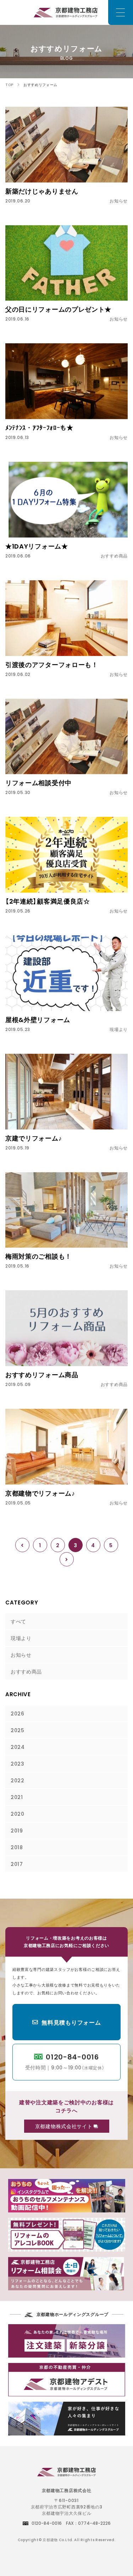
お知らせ (21, 1655)
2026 (18, 1713)
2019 (17, 1830)
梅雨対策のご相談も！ (38, 1256)
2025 (18, 1730)
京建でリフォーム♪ (34, 1138)
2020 (18, 1814)
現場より (21, 1638)
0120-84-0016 (65, 2061)
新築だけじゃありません (42, 191)
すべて (18, 1621)
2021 (17, 1797)
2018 (17, 1847)
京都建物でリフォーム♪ (40, 1493)
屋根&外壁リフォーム (38, 1019)
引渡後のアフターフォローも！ (52, 664)
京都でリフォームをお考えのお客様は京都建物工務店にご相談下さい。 (66, 12)
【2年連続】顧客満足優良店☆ (48, 901)
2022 (18, 1780)
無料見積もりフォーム (71, 2022)
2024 (18, 1747)
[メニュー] (121, 12)
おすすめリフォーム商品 (42, 1374)
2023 (18, 1763)
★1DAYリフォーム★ (37, 546)
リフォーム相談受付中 (38, 782)
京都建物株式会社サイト (64, 2126)
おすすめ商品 (26, 1671)
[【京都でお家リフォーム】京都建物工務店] (66, 2473)
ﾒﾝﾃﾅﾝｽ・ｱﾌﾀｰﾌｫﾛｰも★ (39, 427)
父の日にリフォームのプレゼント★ (58, 309)
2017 (17, 1864)
